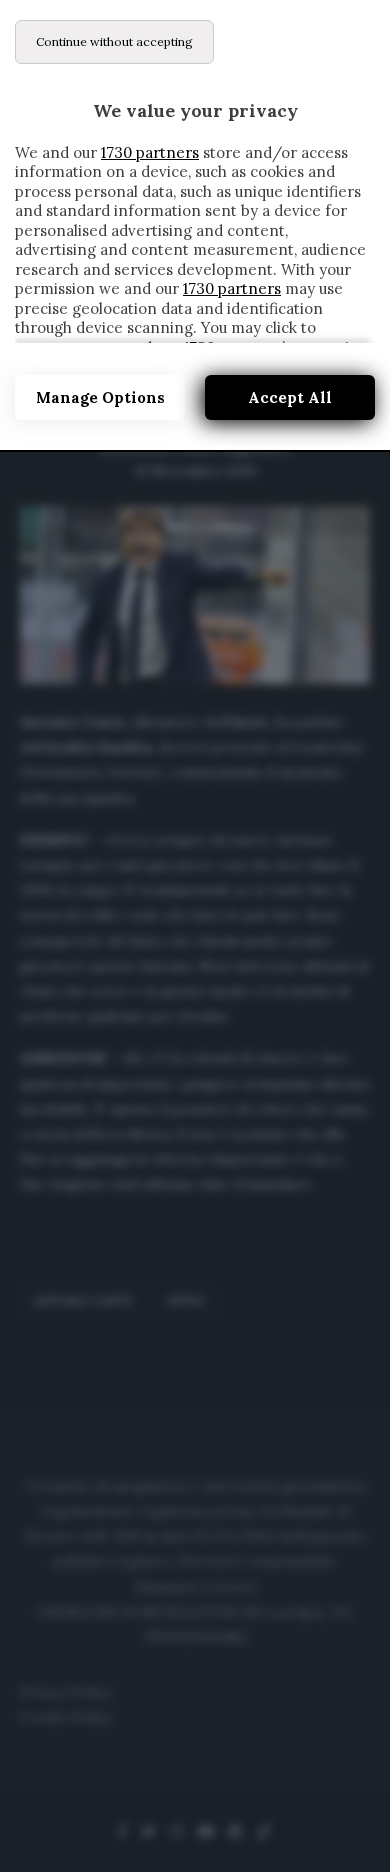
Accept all (290, 397)
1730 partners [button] (150, 152)
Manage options (100, 397)
